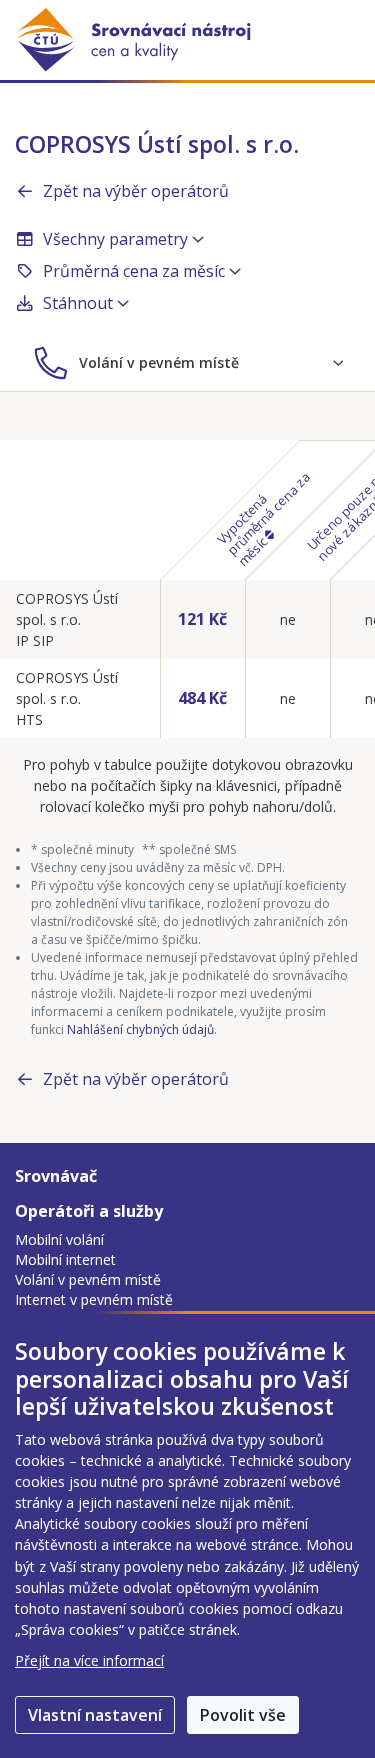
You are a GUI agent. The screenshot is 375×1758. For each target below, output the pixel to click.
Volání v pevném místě (88, 1279)
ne (288, 619)
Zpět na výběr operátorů (136, 191)
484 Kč (202, 698)
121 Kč (202, 619)
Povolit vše (243, 1715)
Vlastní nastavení (95, 1715)
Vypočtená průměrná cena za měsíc (263, 518)
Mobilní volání (59, 1239)
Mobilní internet (65, 1259)
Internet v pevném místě (94, 1299)
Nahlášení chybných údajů (140, 1029)
